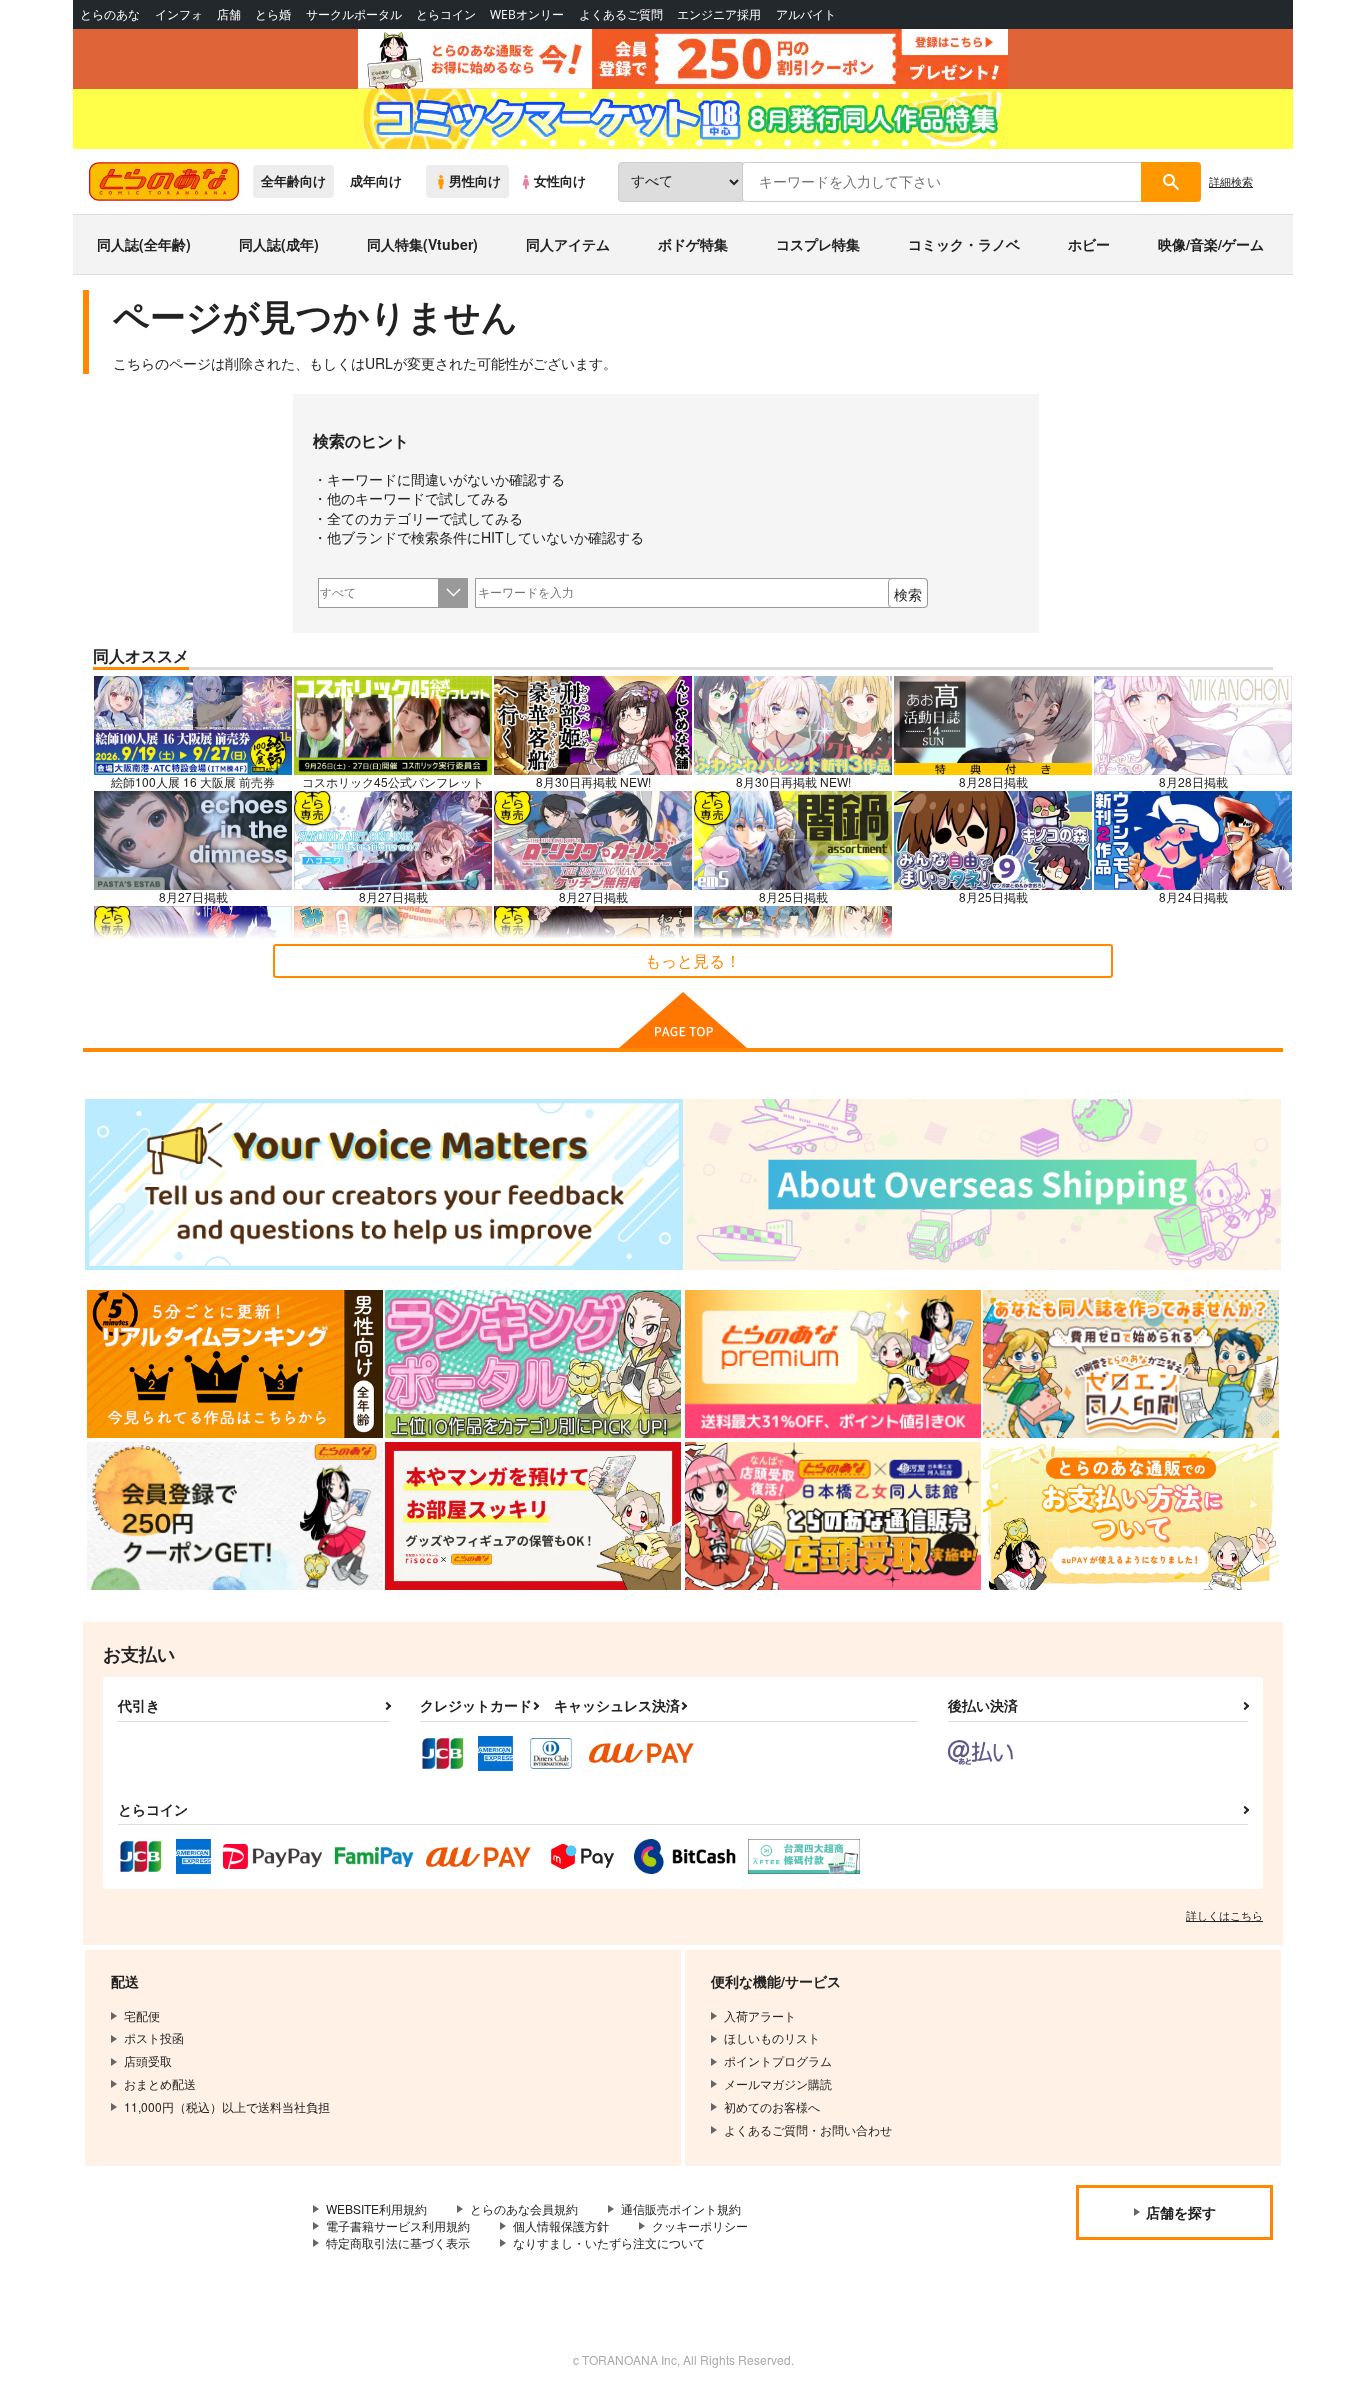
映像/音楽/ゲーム (1211, 244)
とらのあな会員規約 (524, 2208)
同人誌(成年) (279, 244)
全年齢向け (293, 181)
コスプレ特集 (818, 244)
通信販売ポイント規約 (681, 2208)
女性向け (560, 181)
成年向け (376, 181)
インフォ (179, 14)
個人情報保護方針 (561, 2225)
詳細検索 (1231, 181)
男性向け (475, 181)
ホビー (1089, 244)
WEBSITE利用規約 (376, 2208)
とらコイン (446, 14)
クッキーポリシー (700, 2225)
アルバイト (806, 14)
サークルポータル (354, 14)
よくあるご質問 (621, 14)
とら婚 (273, 14)
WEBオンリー (527, 14)
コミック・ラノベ (964, 244)
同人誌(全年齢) (144, 244)
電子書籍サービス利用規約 (398, 2225)
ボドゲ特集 (693, 244)
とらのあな (110, 14)
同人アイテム (568, 244)
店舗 (229, 14)
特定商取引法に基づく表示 (398, 2242)
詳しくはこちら (1224, 1915)
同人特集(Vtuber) (422, 244)
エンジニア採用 (719, 14)
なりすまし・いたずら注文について (609, 2242)
